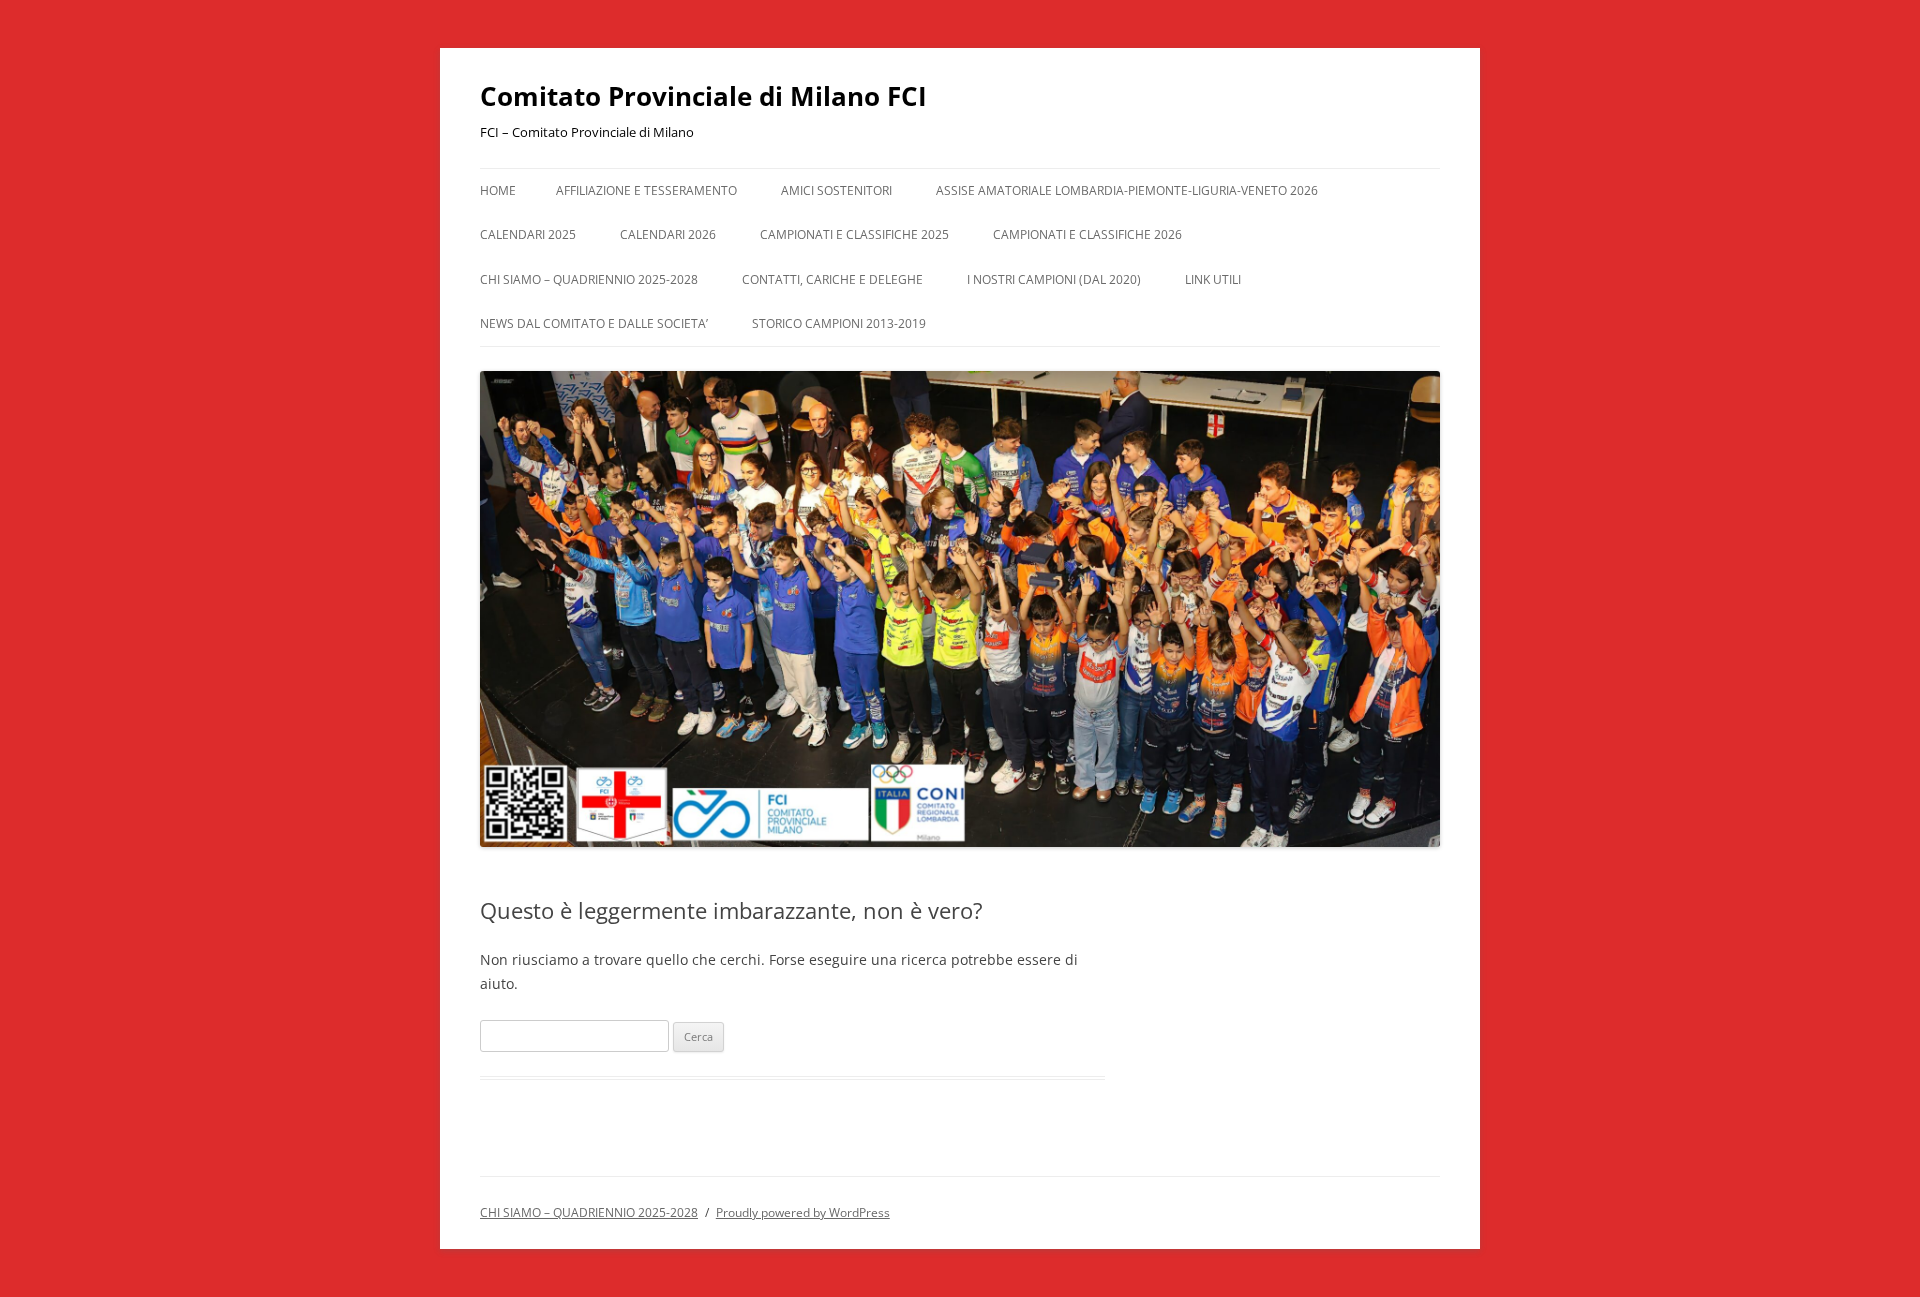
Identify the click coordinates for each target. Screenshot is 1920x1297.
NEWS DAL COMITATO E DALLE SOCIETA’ (594, 323)
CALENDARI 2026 (668, 234)
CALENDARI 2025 (528, 234)
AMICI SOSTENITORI (836, 190)
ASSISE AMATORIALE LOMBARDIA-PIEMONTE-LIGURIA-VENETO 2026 (1127, 190)
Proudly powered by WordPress (803, 1212)
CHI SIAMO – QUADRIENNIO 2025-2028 (589, 279)
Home (498, 190)
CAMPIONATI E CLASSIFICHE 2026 (1087, 234)
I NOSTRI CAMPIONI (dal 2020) (1054, 279)
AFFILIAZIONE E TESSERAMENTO (646, 190)
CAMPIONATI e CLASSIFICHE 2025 (854, 234)
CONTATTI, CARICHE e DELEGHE (832, 279)
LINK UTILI (1213, 279)
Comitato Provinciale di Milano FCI (703, 96)
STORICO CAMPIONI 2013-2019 (839, 323)
